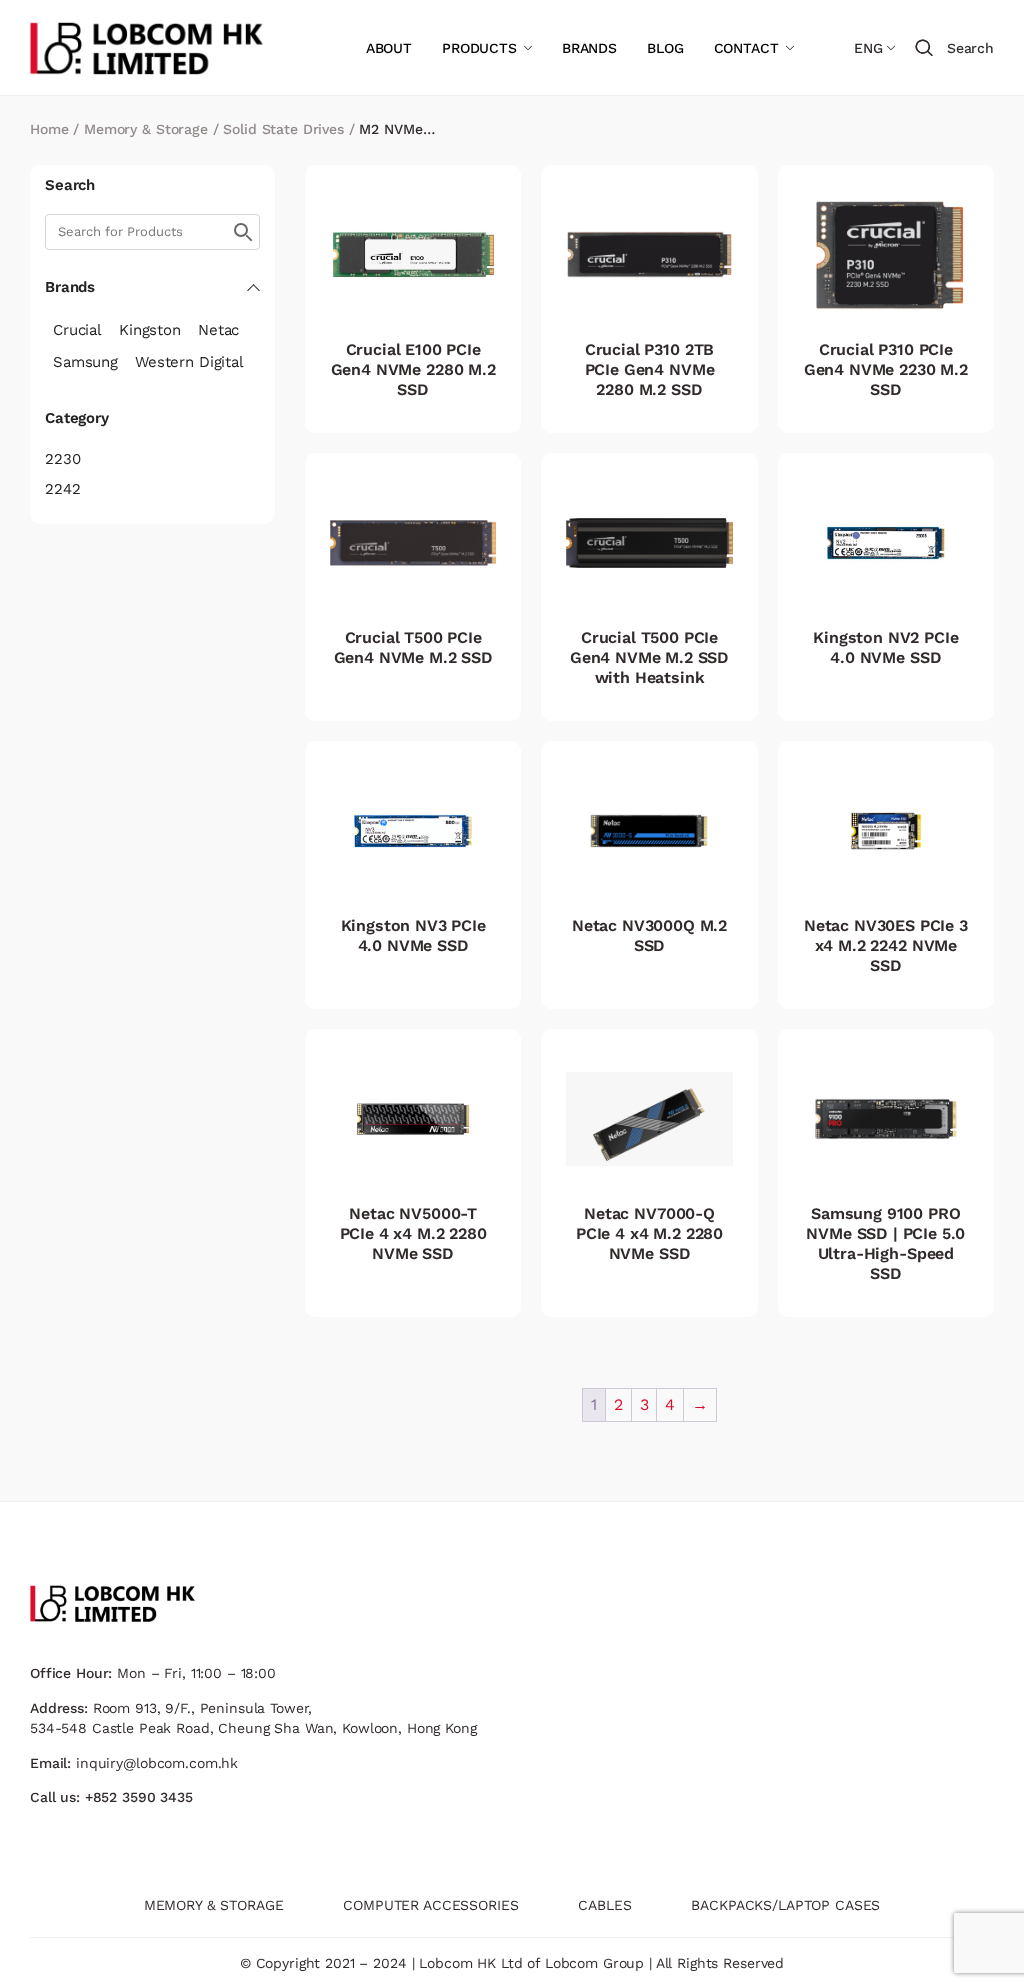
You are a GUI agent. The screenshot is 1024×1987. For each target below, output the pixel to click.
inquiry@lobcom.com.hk (157, 1763)
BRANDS (589, 48)
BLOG (665, 48)
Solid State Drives (283, 129)
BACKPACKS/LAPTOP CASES (785, 1905)
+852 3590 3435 (139, 1797)
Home (49, 129)
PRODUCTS (479, 48)
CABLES (604, 1905)
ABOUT (389, 48)
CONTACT (746, 48)
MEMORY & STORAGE (214, 1905)
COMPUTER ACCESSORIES (430, 1905)
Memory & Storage (146, 129)
